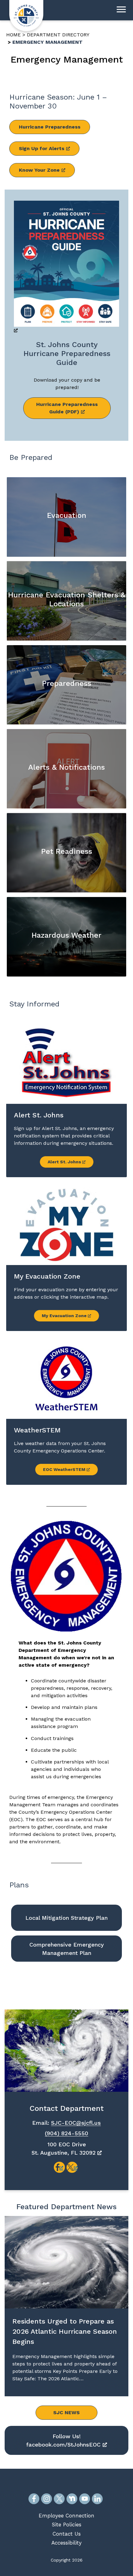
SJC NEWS (66, 2412)
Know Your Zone (39, 170)
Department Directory (58, 35)
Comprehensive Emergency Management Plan (67, 1949)
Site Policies (66, 2525)
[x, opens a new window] (72, 2167)
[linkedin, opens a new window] (97, 2499)
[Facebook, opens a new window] (34, 2499)
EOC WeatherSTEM (65, 1469)
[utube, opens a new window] (85, 2499)
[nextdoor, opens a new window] (72, 2499)
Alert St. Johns (65, 1162)
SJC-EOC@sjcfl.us (76, 2123)
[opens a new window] (66, 268)
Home (13, 35)
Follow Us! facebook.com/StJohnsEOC (63, 2440)
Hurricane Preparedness (50, 127)
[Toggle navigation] (121, 10)
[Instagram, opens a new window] (47, 2499)
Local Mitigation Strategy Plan (66, 1918)
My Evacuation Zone (65, 1316)
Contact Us (67, 2534)
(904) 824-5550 (66, 2133)
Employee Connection (66, 2516)
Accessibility (66, 2543)
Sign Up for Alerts (42, 148)
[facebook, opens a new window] (59, 2167)
